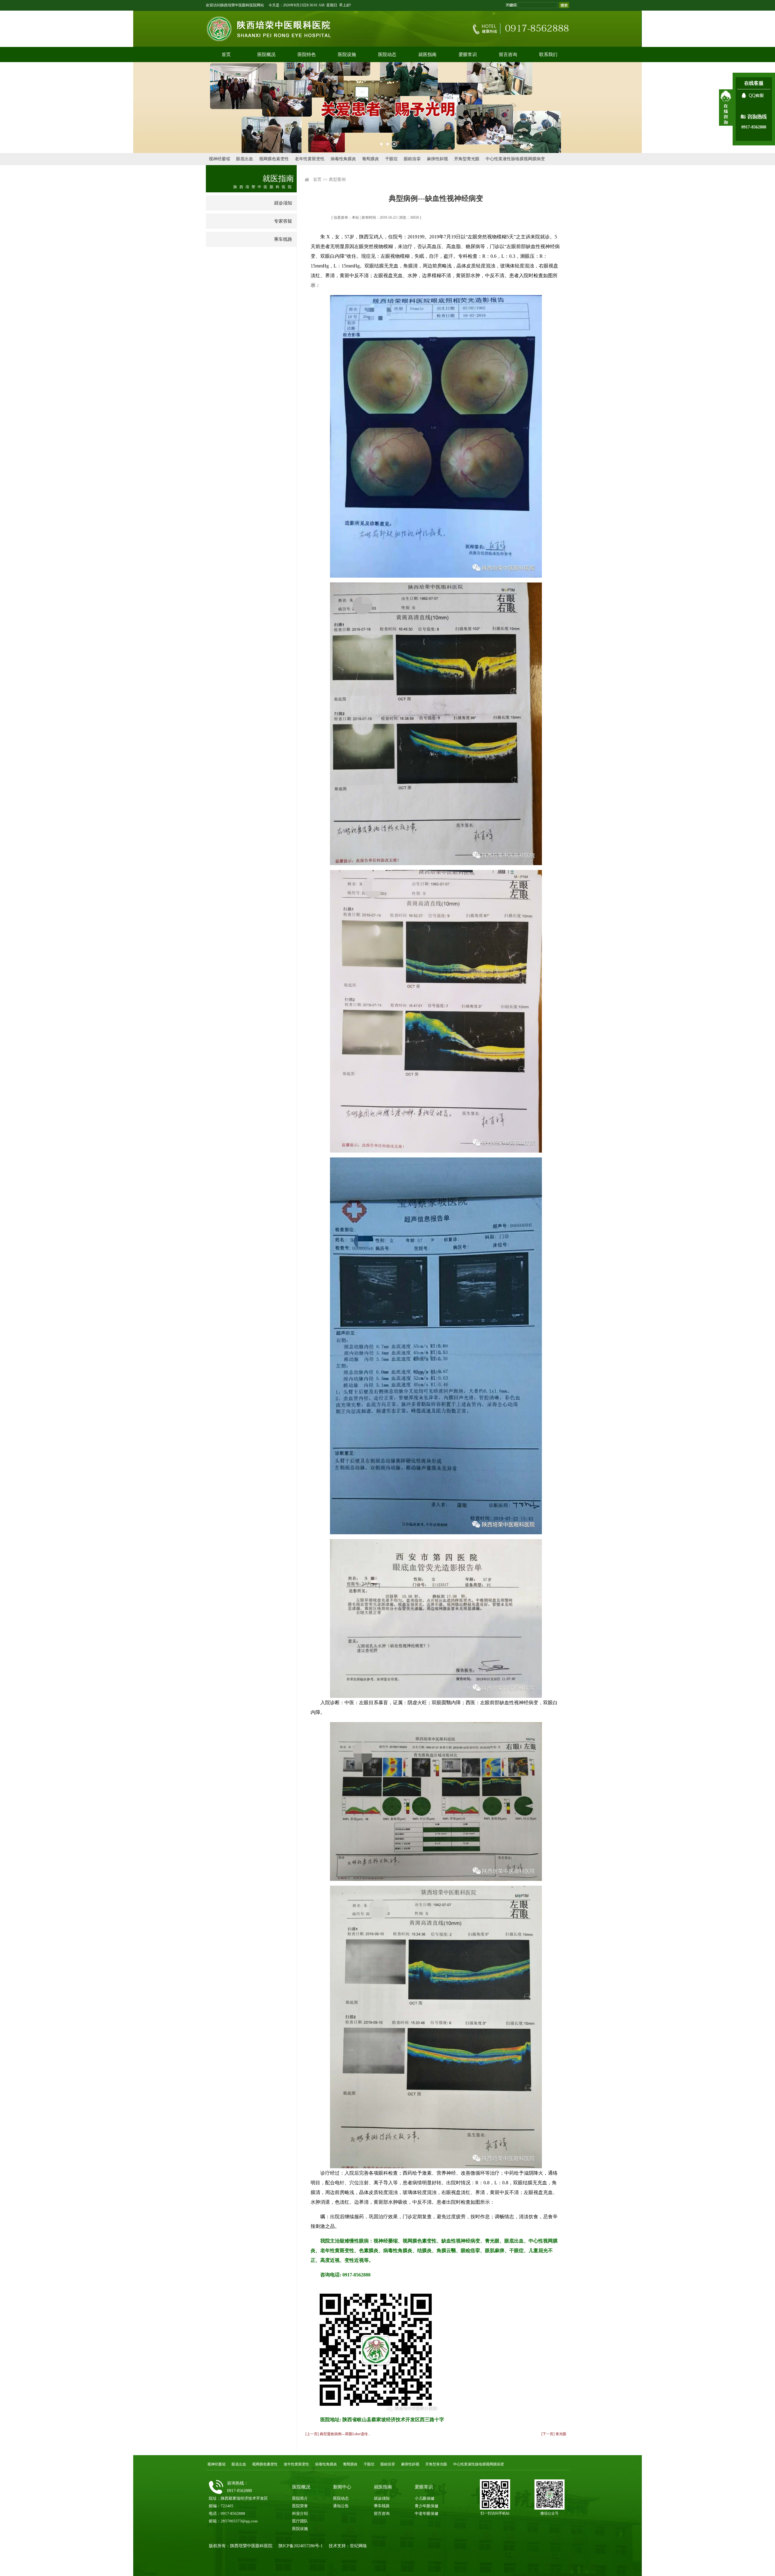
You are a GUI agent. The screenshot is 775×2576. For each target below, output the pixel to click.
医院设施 (347, 55)
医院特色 (307, 55)
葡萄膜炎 (371, 159)
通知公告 (341, 2506)
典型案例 (337, 179)
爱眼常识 (468, 55)
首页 (226, 55)
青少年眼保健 (427, 2506)
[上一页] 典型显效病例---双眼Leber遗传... (338, 2434)
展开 (726, 108)
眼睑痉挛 (412, 159)
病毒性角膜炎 (343, 159)
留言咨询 (508, 55)
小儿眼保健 (425, 2498)
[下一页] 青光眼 (554, 2434)
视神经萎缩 (219, 159)
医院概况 (266, 55)
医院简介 (300, 2498)
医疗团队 (300, 2521)
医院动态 (387, 55)
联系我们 (548, 55)
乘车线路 (283, 239)
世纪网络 (358, 2546)
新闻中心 (342, 2487)
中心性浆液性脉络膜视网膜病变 (515, 159)
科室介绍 (300, 2513)
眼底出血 (245, 159)
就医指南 (427, 55)
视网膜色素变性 (274, 159)
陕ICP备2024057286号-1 (301, 2546)
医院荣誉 (300, 2506)
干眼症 (391, 159)
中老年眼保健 (427, 2513)
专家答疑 (283, 221)
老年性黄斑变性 (310, 159)
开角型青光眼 (467, 159)
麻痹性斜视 (437, 159)
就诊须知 (283, 203)
